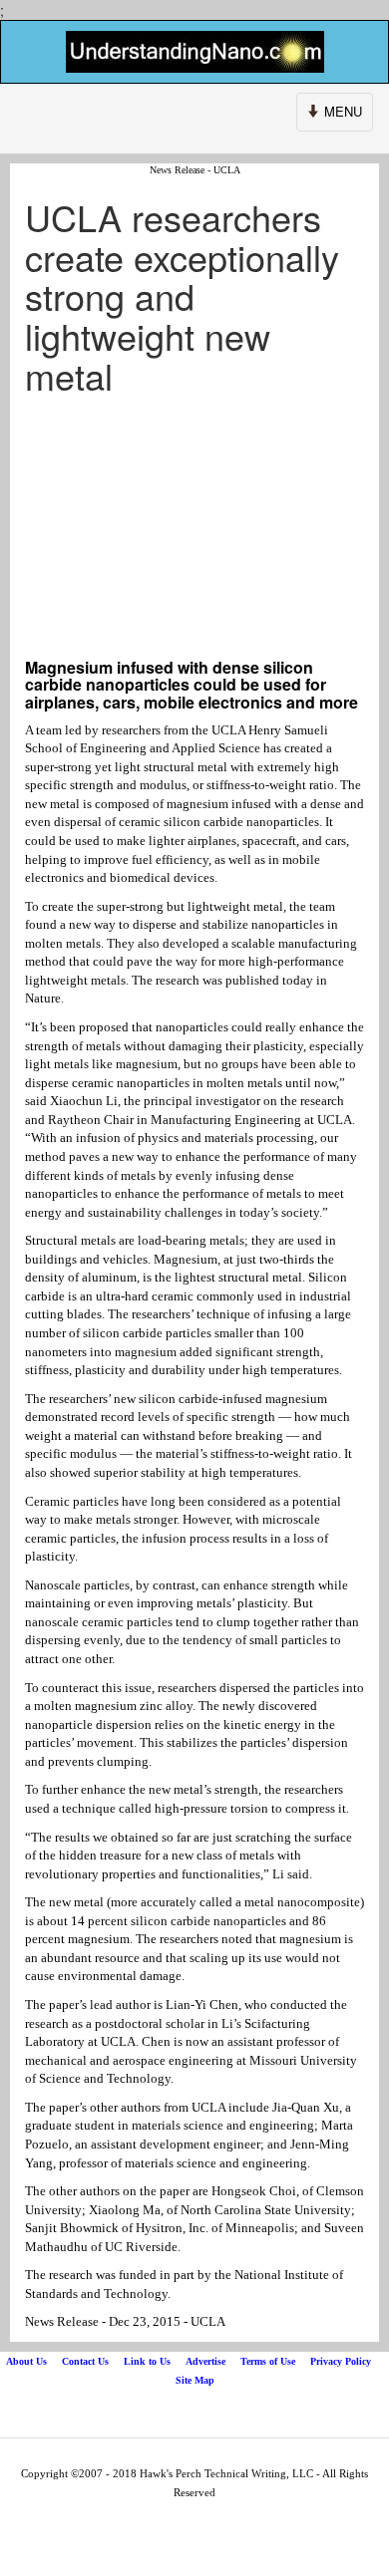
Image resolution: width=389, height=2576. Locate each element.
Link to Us (147, 2361)
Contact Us (85, 2361)
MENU (336, 116)
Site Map (195, 2380)
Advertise (205, 2361)
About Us (26, 2361)
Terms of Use (268, 2361)
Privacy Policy (341, 2361)
